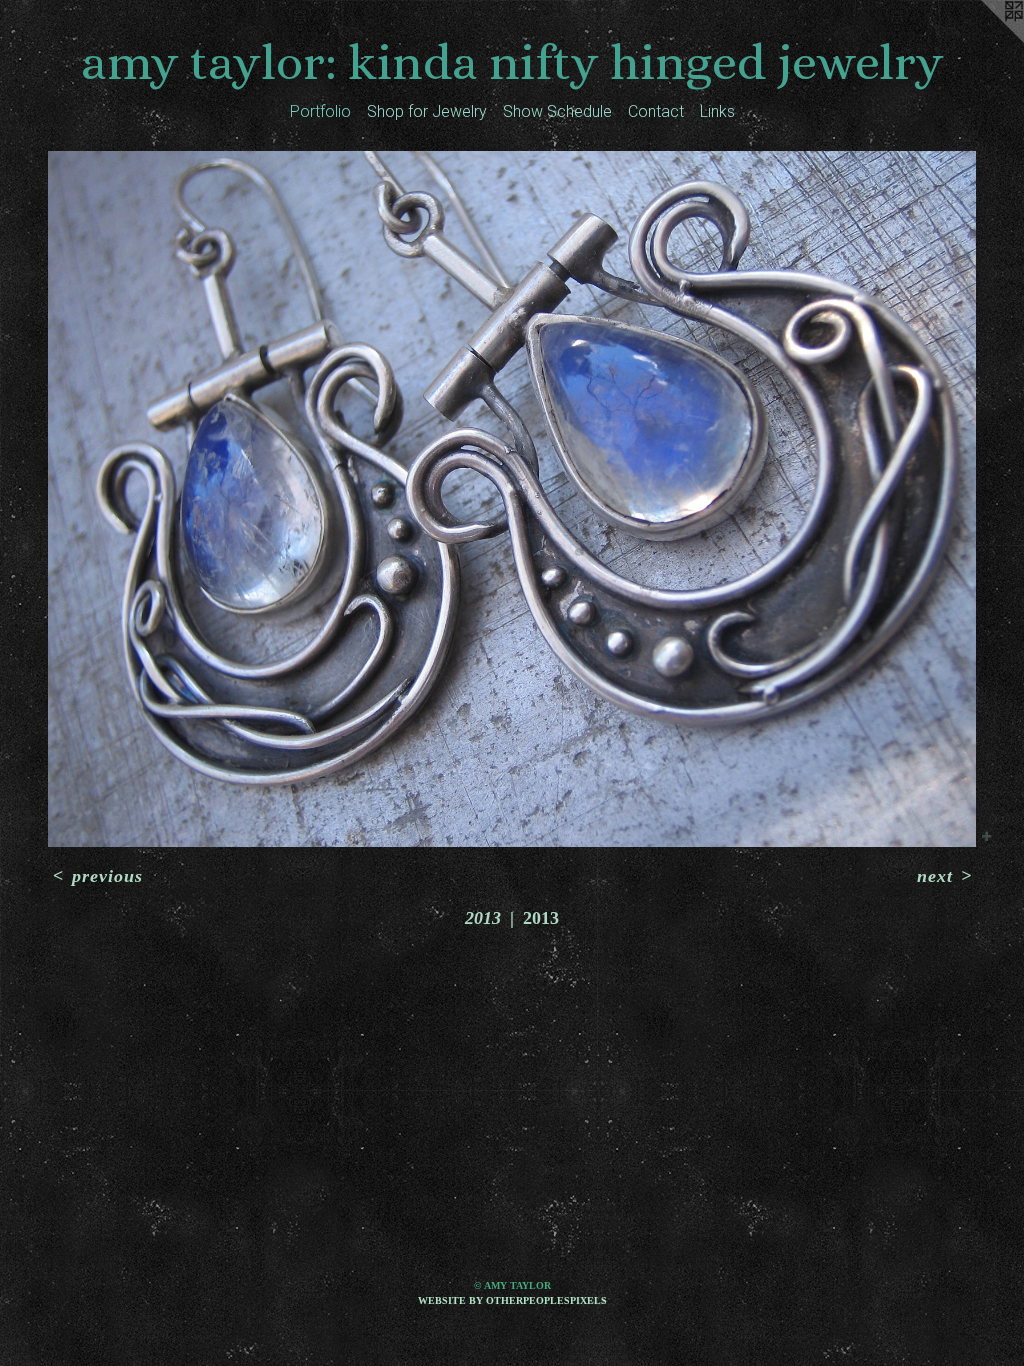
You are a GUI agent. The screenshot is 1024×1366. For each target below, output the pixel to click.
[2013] (512, 499)
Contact (656, 111)
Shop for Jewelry (427, 111)
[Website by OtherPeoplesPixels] (984, 40)
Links (717, 111)
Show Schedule (557, 111)
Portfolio (320, 111)
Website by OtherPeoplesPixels (512, 1300)
